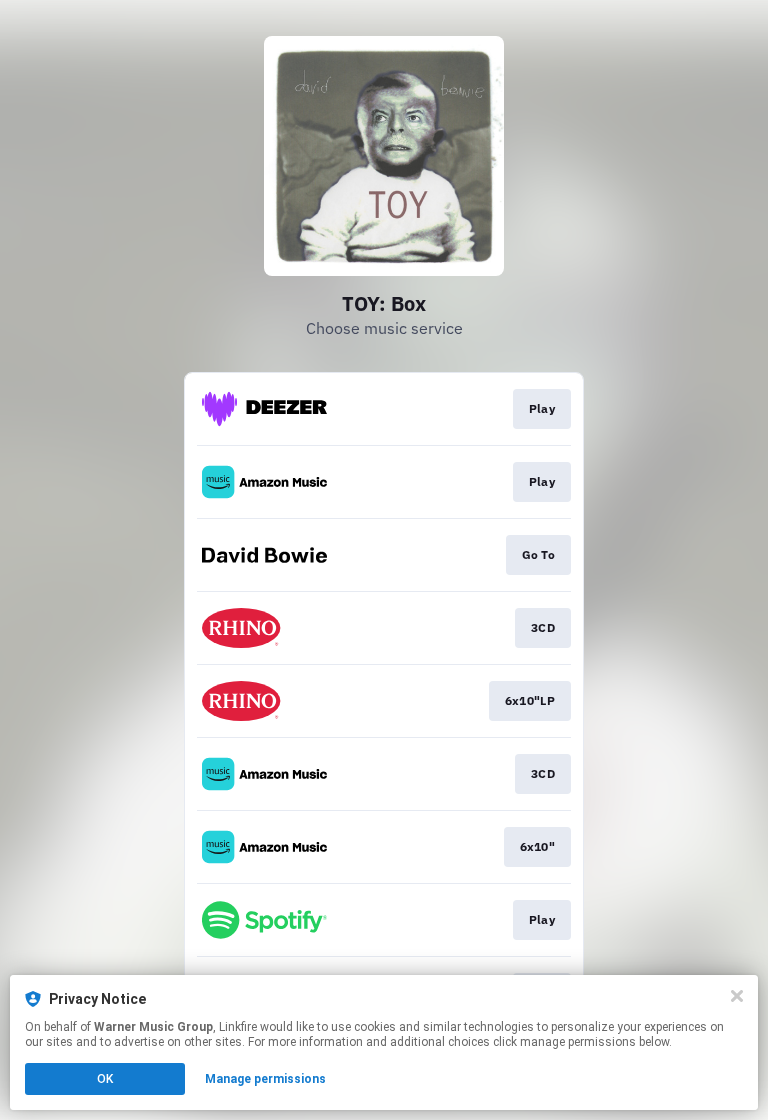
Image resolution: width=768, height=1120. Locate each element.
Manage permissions (265, 1079)
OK (105, 1079)
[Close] (737, 996)
